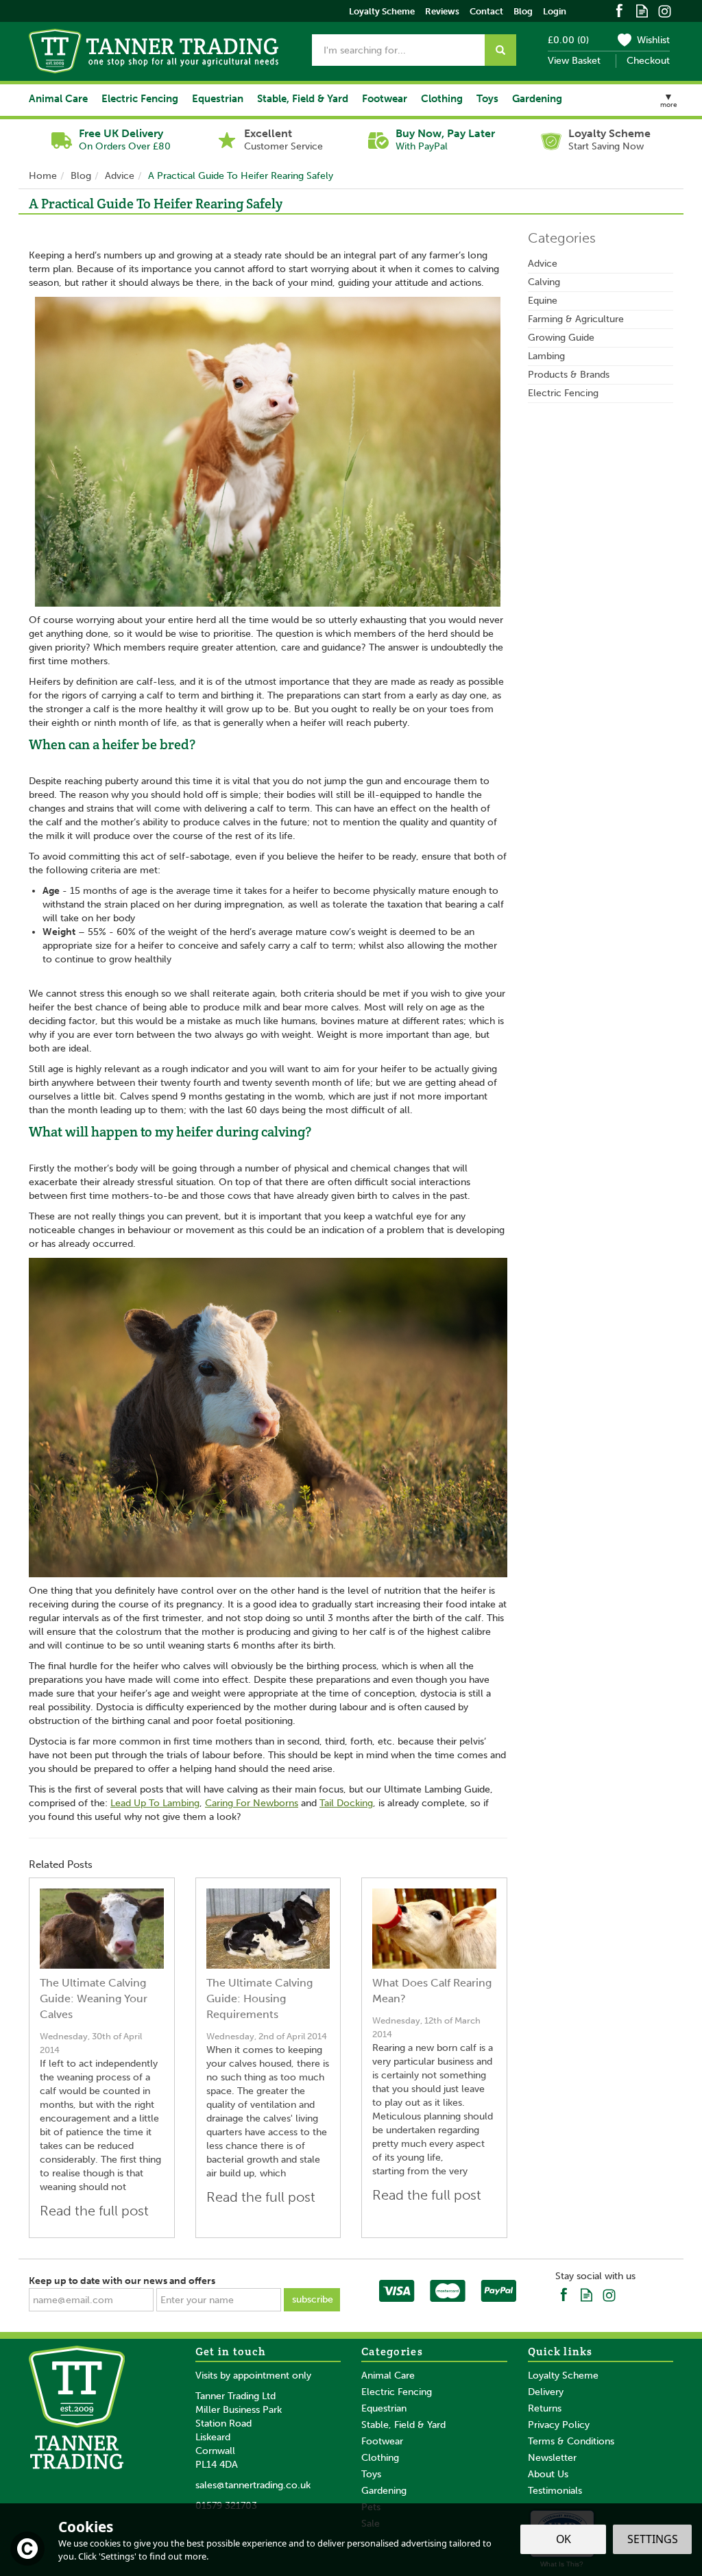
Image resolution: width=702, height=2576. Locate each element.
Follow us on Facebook (619, 10)
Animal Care (388, 2375)
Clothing (380, 2458)
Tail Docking (346, 1803)
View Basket (574, 61)
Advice (543, 264)
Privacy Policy (559, 2425)
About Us (548, 2474)
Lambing (546, 356)
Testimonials (555, 2491)
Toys (371, 2474)
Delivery (546, 2392)
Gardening (384, 2491)
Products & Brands (569, 375)
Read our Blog (642, 10)
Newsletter (552, 2458)
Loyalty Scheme (563, 2375)
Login (555, 11)
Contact (486, 11)
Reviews (442, 11)
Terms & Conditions (571, 2441)
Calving (544, 282)
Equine (543, 301)
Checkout (648, 61)
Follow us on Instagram (665, 10)
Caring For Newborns (252, 1803)
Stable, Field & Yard (403, 2425)
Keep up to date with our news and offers (122, 2281)
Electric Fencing (563, 393)
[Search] (500, 50)
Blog (523, 11)
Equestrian (384, 2408)
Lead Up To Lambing (155, 1803)
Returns (545, 2408)
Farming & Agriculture (576, 319)
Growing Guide (561, 338)
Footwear (382, 2441)
